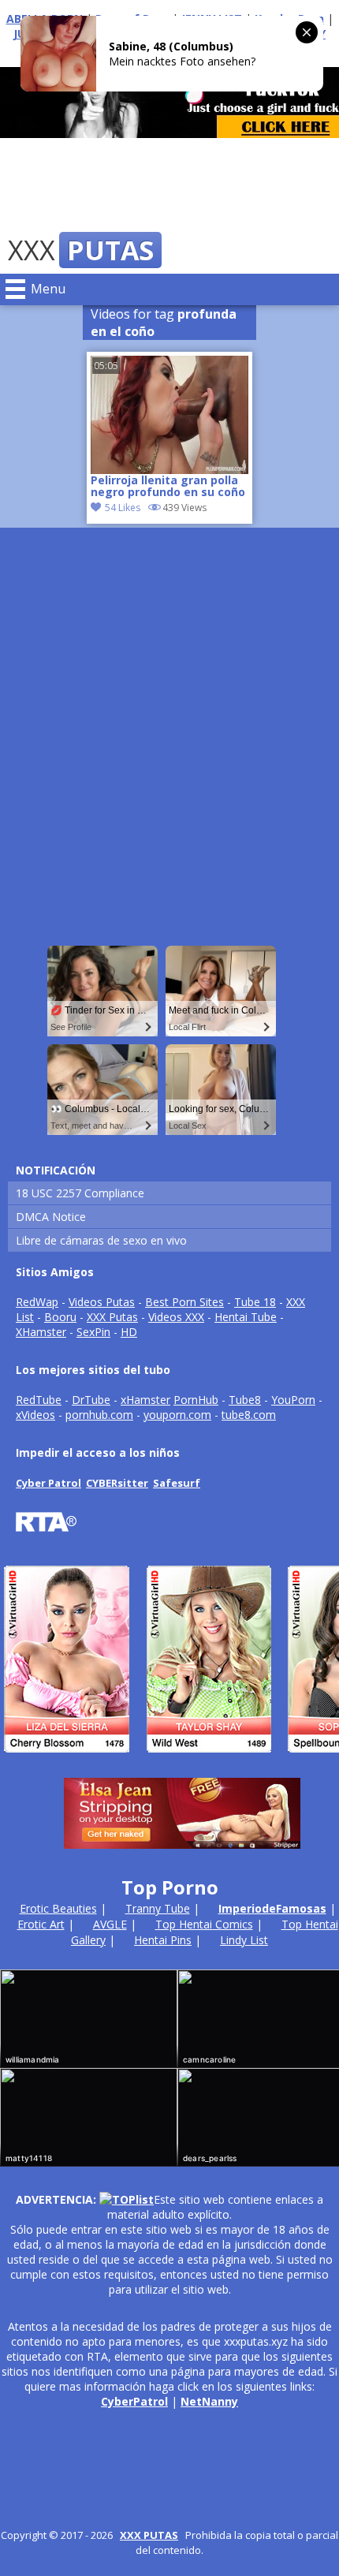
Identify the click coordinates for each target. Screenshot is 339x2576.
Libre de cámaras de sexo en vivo (101, 1240)
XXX (81, 250)
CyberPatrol (134, 2401)
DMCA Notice (51, 1217)
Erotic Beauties (58, 1908)
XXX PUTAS (149, 2535)
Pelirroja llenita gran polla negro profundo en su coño (168, 487)
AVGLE (110, 1924)
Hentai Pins (163, 1940)
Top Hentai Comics (204, 1924)
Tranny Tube (158, 1908)
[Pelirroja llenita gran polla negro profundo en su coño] (169, 415)
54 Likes (123, 508)
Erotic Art (41, 1924)
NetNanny (209, 2401)
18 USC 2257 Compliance (80, 1193)
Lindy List (244, 1940)
